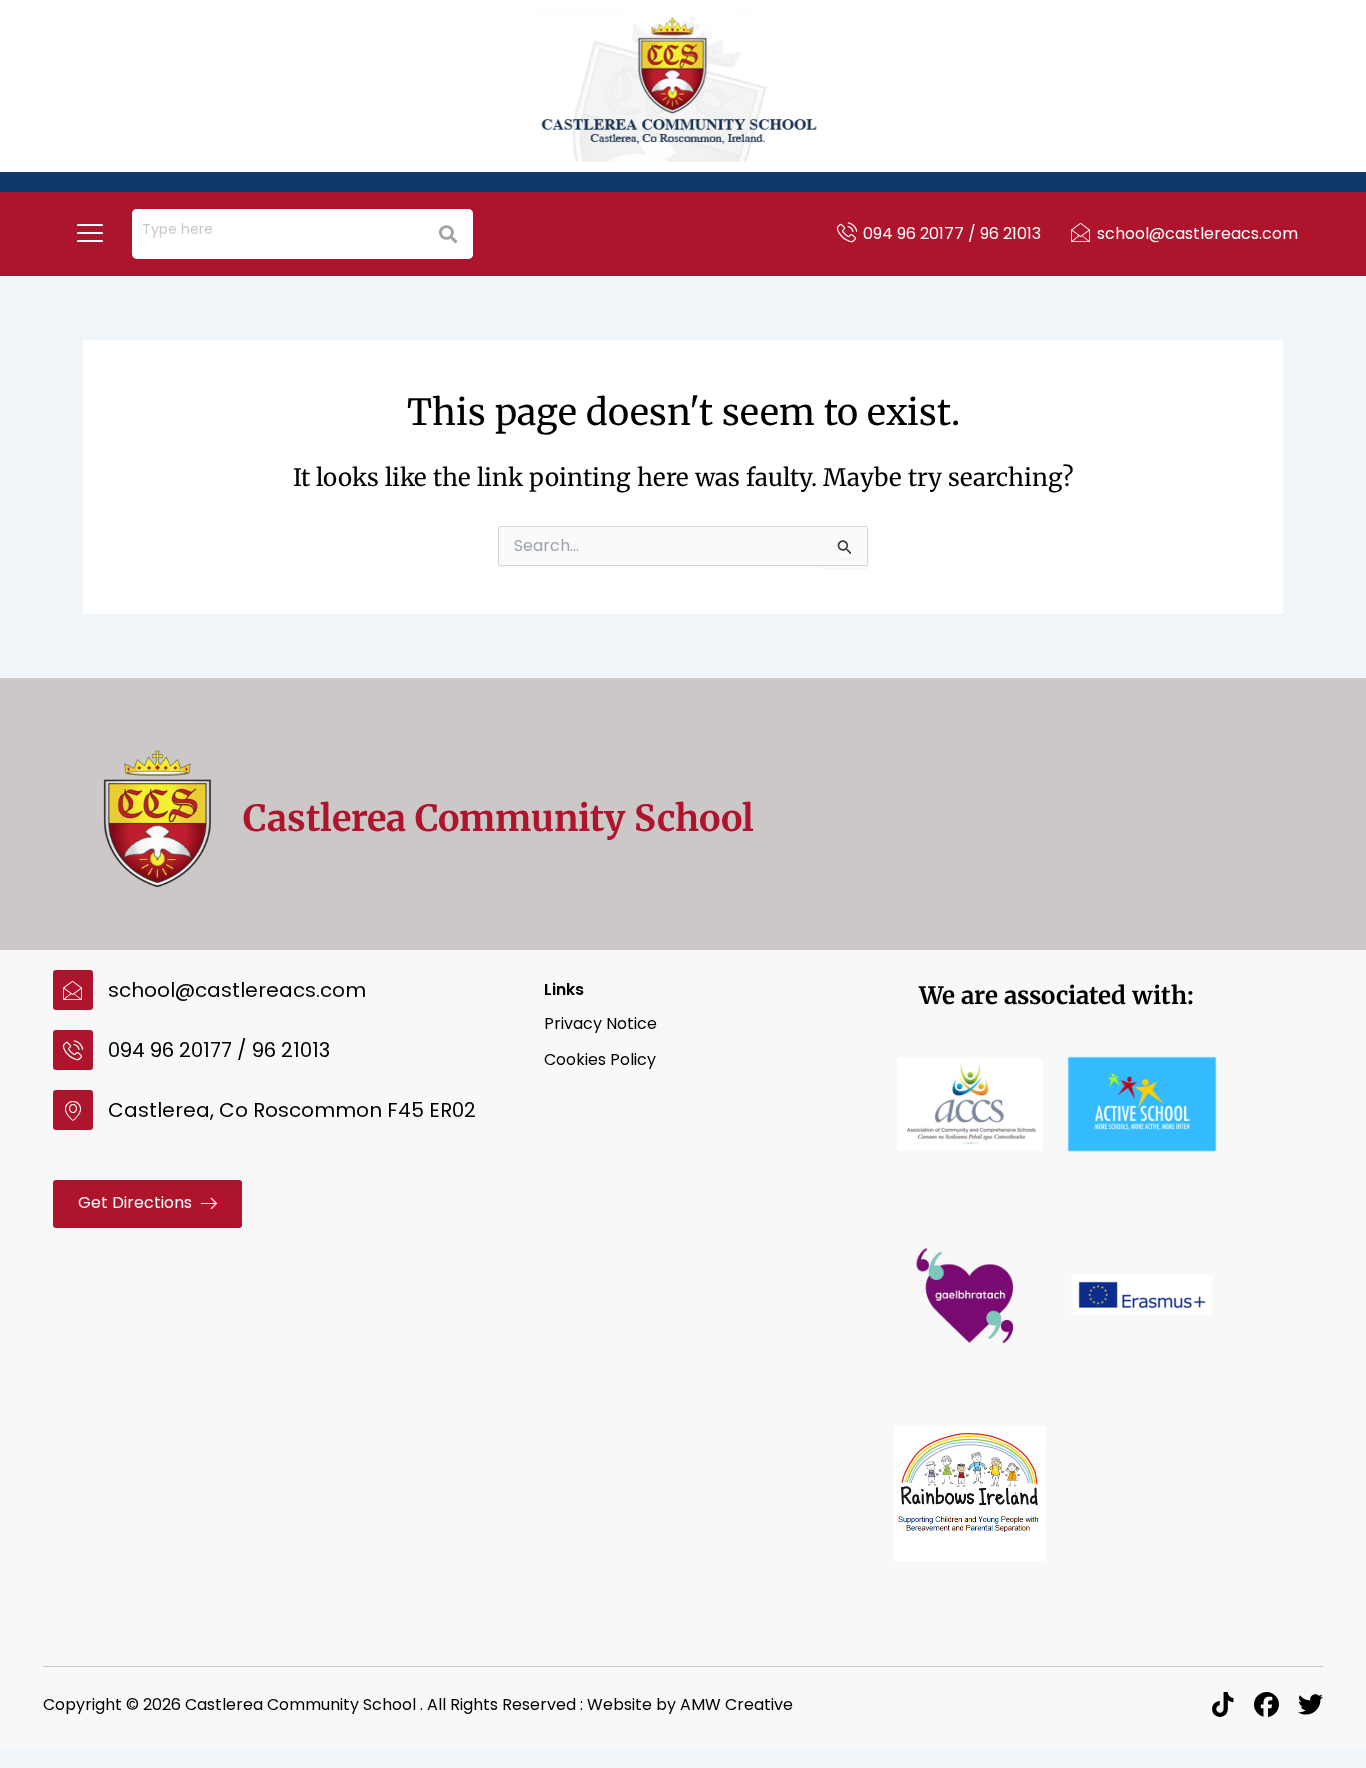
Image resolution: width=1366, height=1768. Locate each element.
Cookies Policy (600, 1059)
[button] (90, 234)
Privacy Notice (600, 1023)
